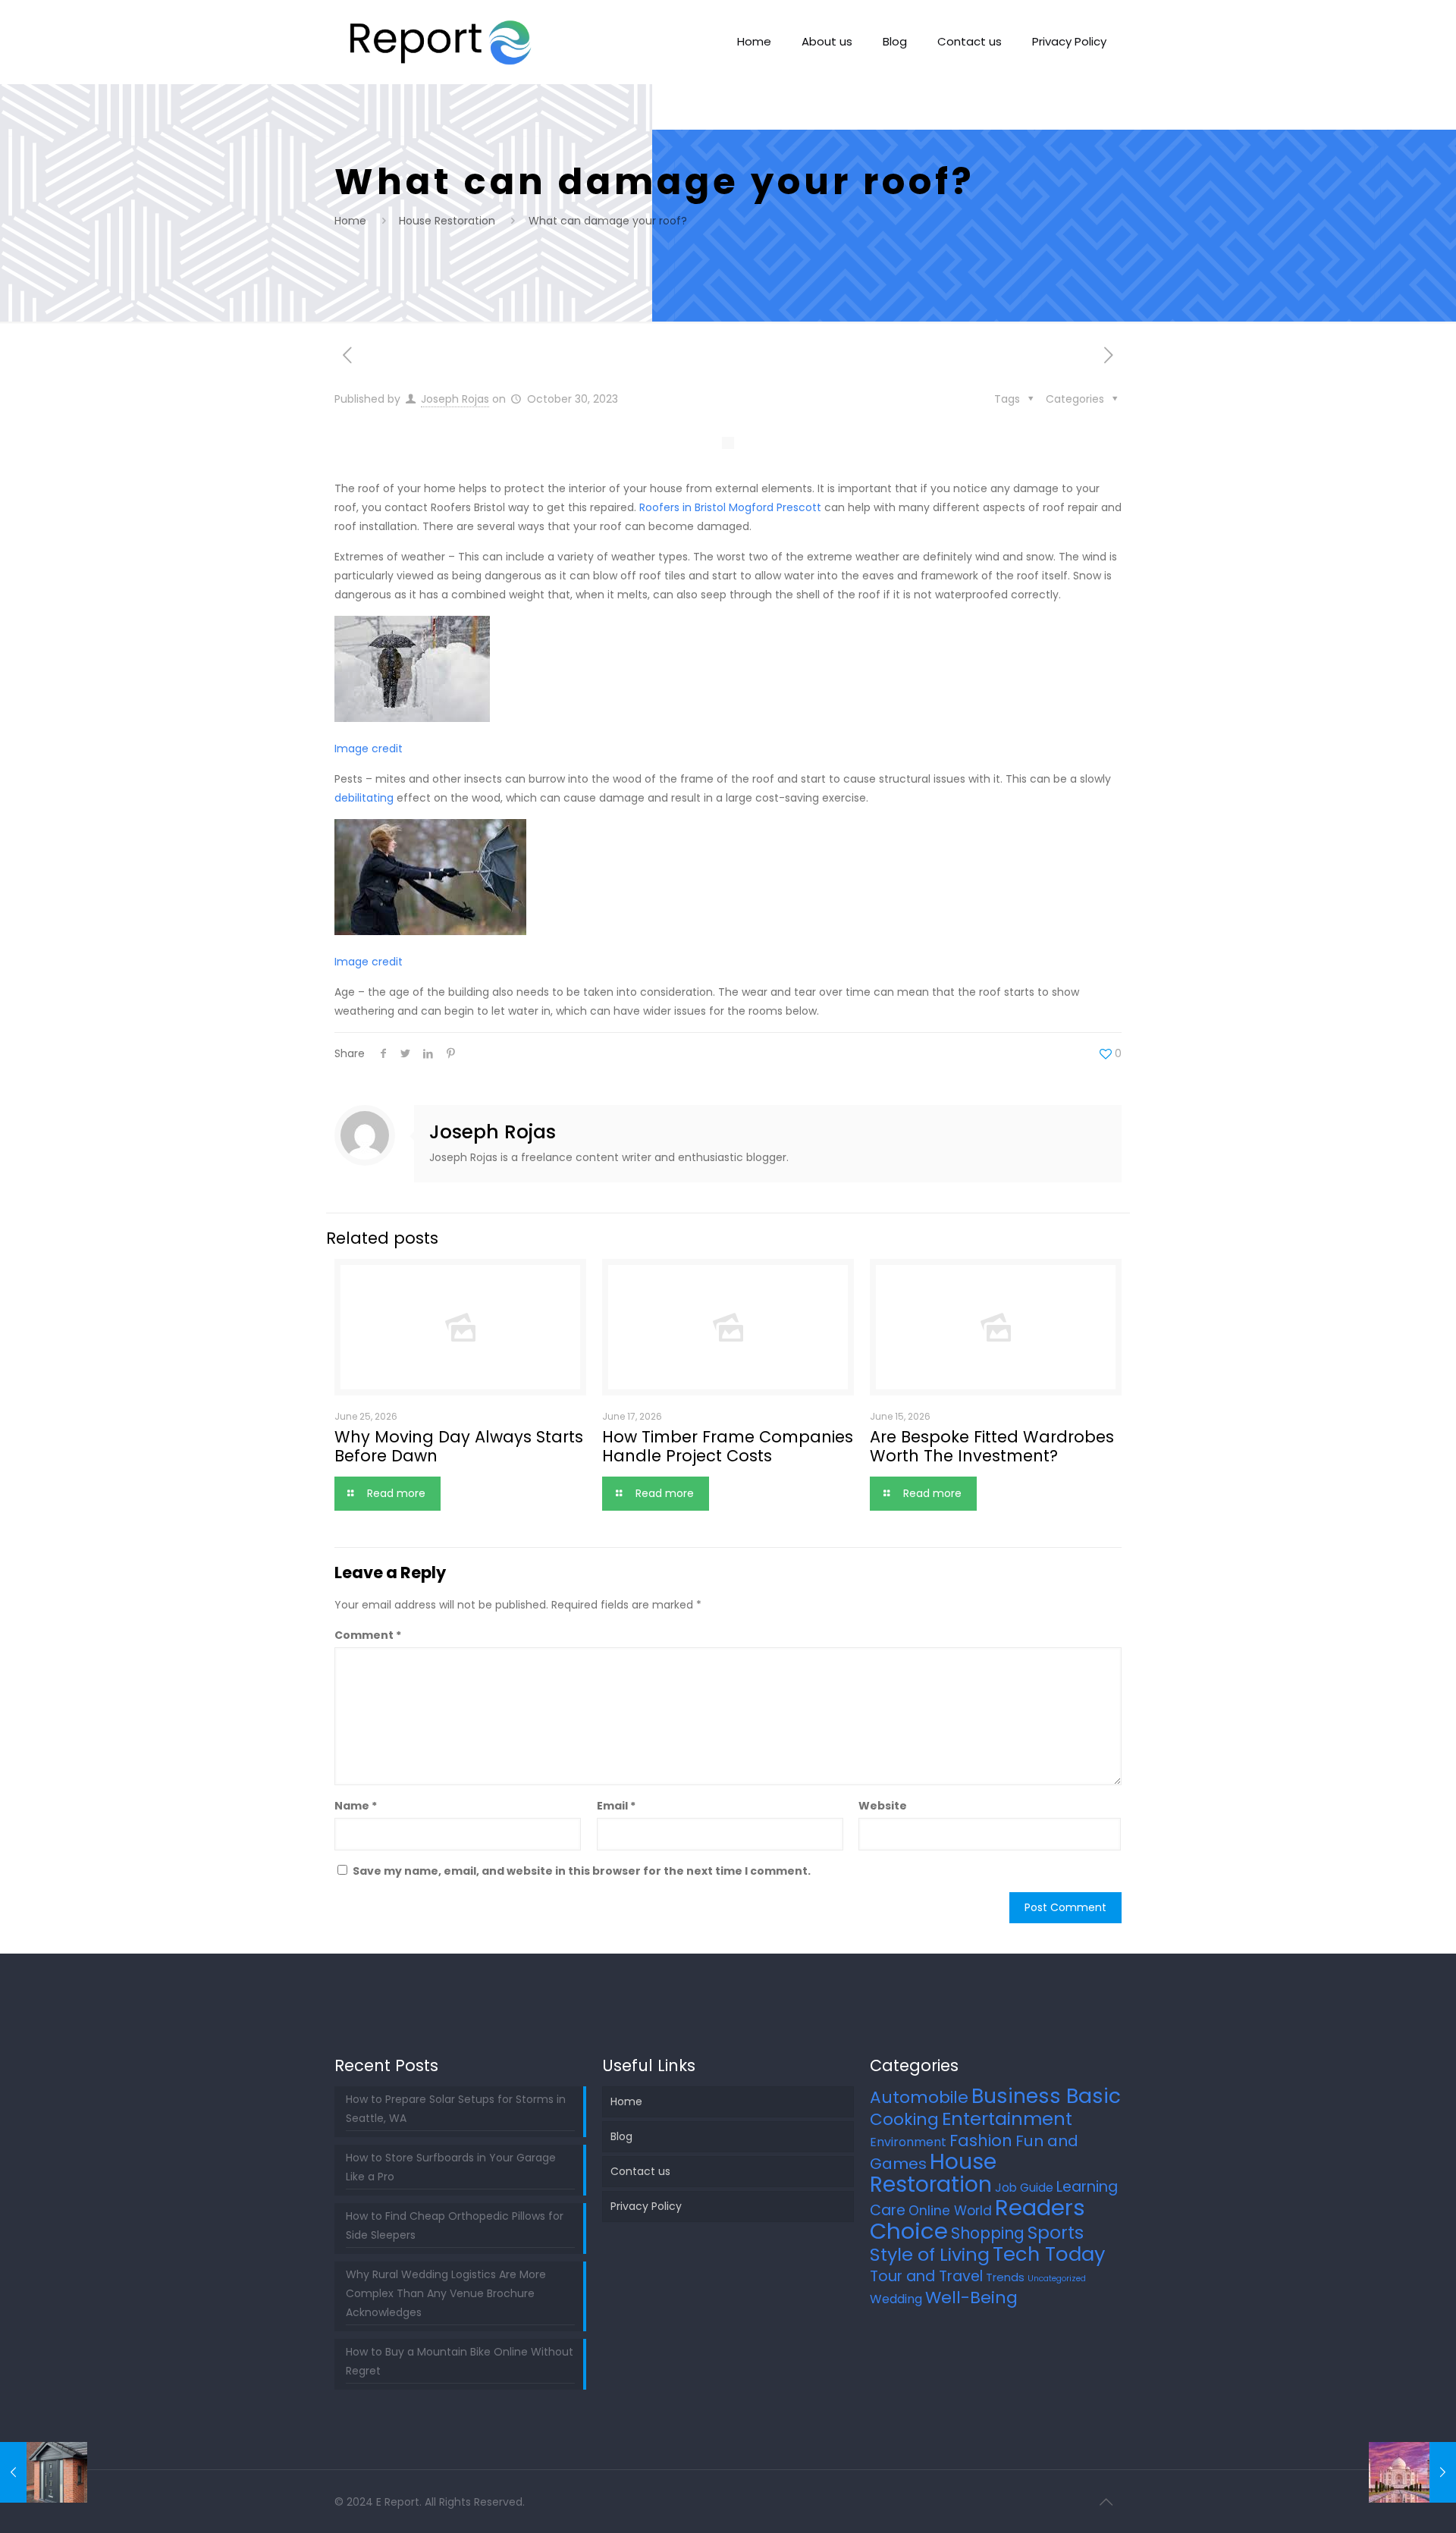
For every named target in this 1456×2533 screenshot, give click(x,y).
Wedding (896, 2299)
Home (350, 221)
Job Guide (1024, 2188)
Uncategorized (1057, 2279)
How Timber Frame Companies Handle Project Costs (728, 1446)
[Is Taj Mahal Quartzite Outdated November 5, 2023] (1412, 2472)
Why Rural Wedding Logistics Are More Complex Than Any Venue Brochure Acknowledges (446, 2293)
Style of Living (930, 2254)
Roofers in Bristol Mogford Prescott (732, 507)
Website (883, 1806)
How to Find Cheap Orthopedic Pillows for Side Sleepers (455, 2225)
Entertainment (1007, 2119)
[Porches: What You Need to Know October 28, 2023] (44, 2472)
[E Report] (441, 42)
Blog (621, 2136)
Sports (1056, 2233)
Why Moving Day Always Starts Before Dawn (459, 1446)
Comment (368, 1635)
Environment (908, 2142)
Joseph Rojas (455, 399)
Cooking (904, 2119)
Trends (1005, 2277)
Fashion (981, 2141)
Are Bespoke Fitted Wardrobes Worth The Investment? (992, 1446)
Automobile (919, 2097)
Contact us (640, 2171)
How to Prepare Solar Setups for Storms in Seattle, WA (456, 2109)
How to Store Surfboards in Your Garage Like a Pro (451, 2167)
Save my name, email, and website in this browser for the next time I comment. (582, 1871)
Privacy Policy (646, 2206)
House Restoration (447, 221)
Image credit (369, 749)
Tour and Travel (926, 2276)
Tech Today (1049, 2254)
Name (356, 1806)
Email (616, 1806)
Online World (950, 2211)
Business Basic (1046, 2096)
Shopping (988, 2233)
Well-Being (971, 2298)
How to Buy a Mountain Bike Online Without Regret (460, 2361)
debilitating (364, 798)
